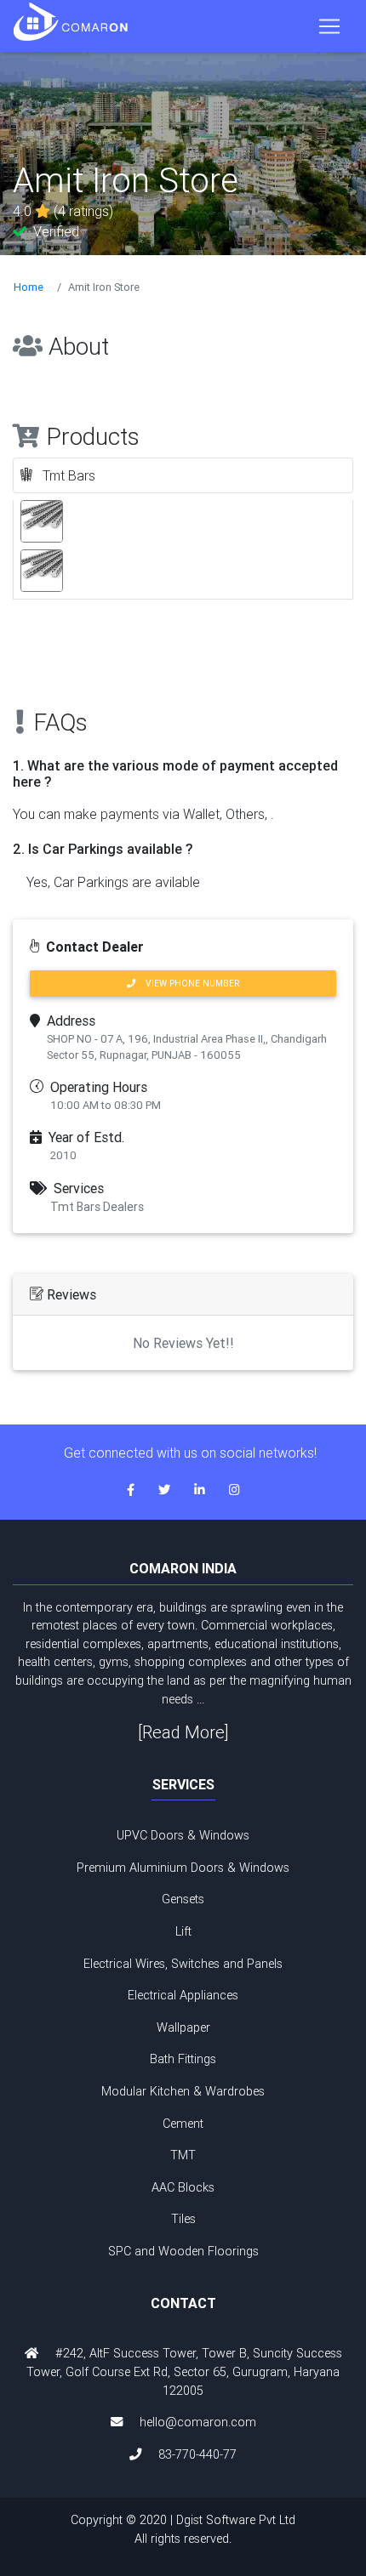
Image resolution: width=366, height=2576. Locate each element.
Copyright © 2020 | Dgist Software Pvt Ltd (183, 2529)
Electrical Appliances (183, 1995)
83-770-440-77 (197, 2454)
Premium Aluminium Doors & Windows (183, 1868)
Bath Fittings (183, 2059)
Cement (183, 2124)
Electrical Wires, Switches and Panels (183, 1964)
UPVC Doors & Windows (183, 1835)
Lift (183, 1931)
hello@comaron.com (198, 2422)
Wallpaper (183, 2027)
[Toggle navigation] (329, 26)
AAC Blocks (183, 2187)
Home (29, 287)
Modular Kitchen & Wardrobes (183, 2091)
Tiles (183, 2219)
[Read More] (183, 1732)
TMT (183, 2155)
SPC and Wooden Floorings (183, 2251)
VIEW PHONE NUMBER (187, 984)
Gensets (183, 1899)
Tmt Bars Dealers (97, 1207)
